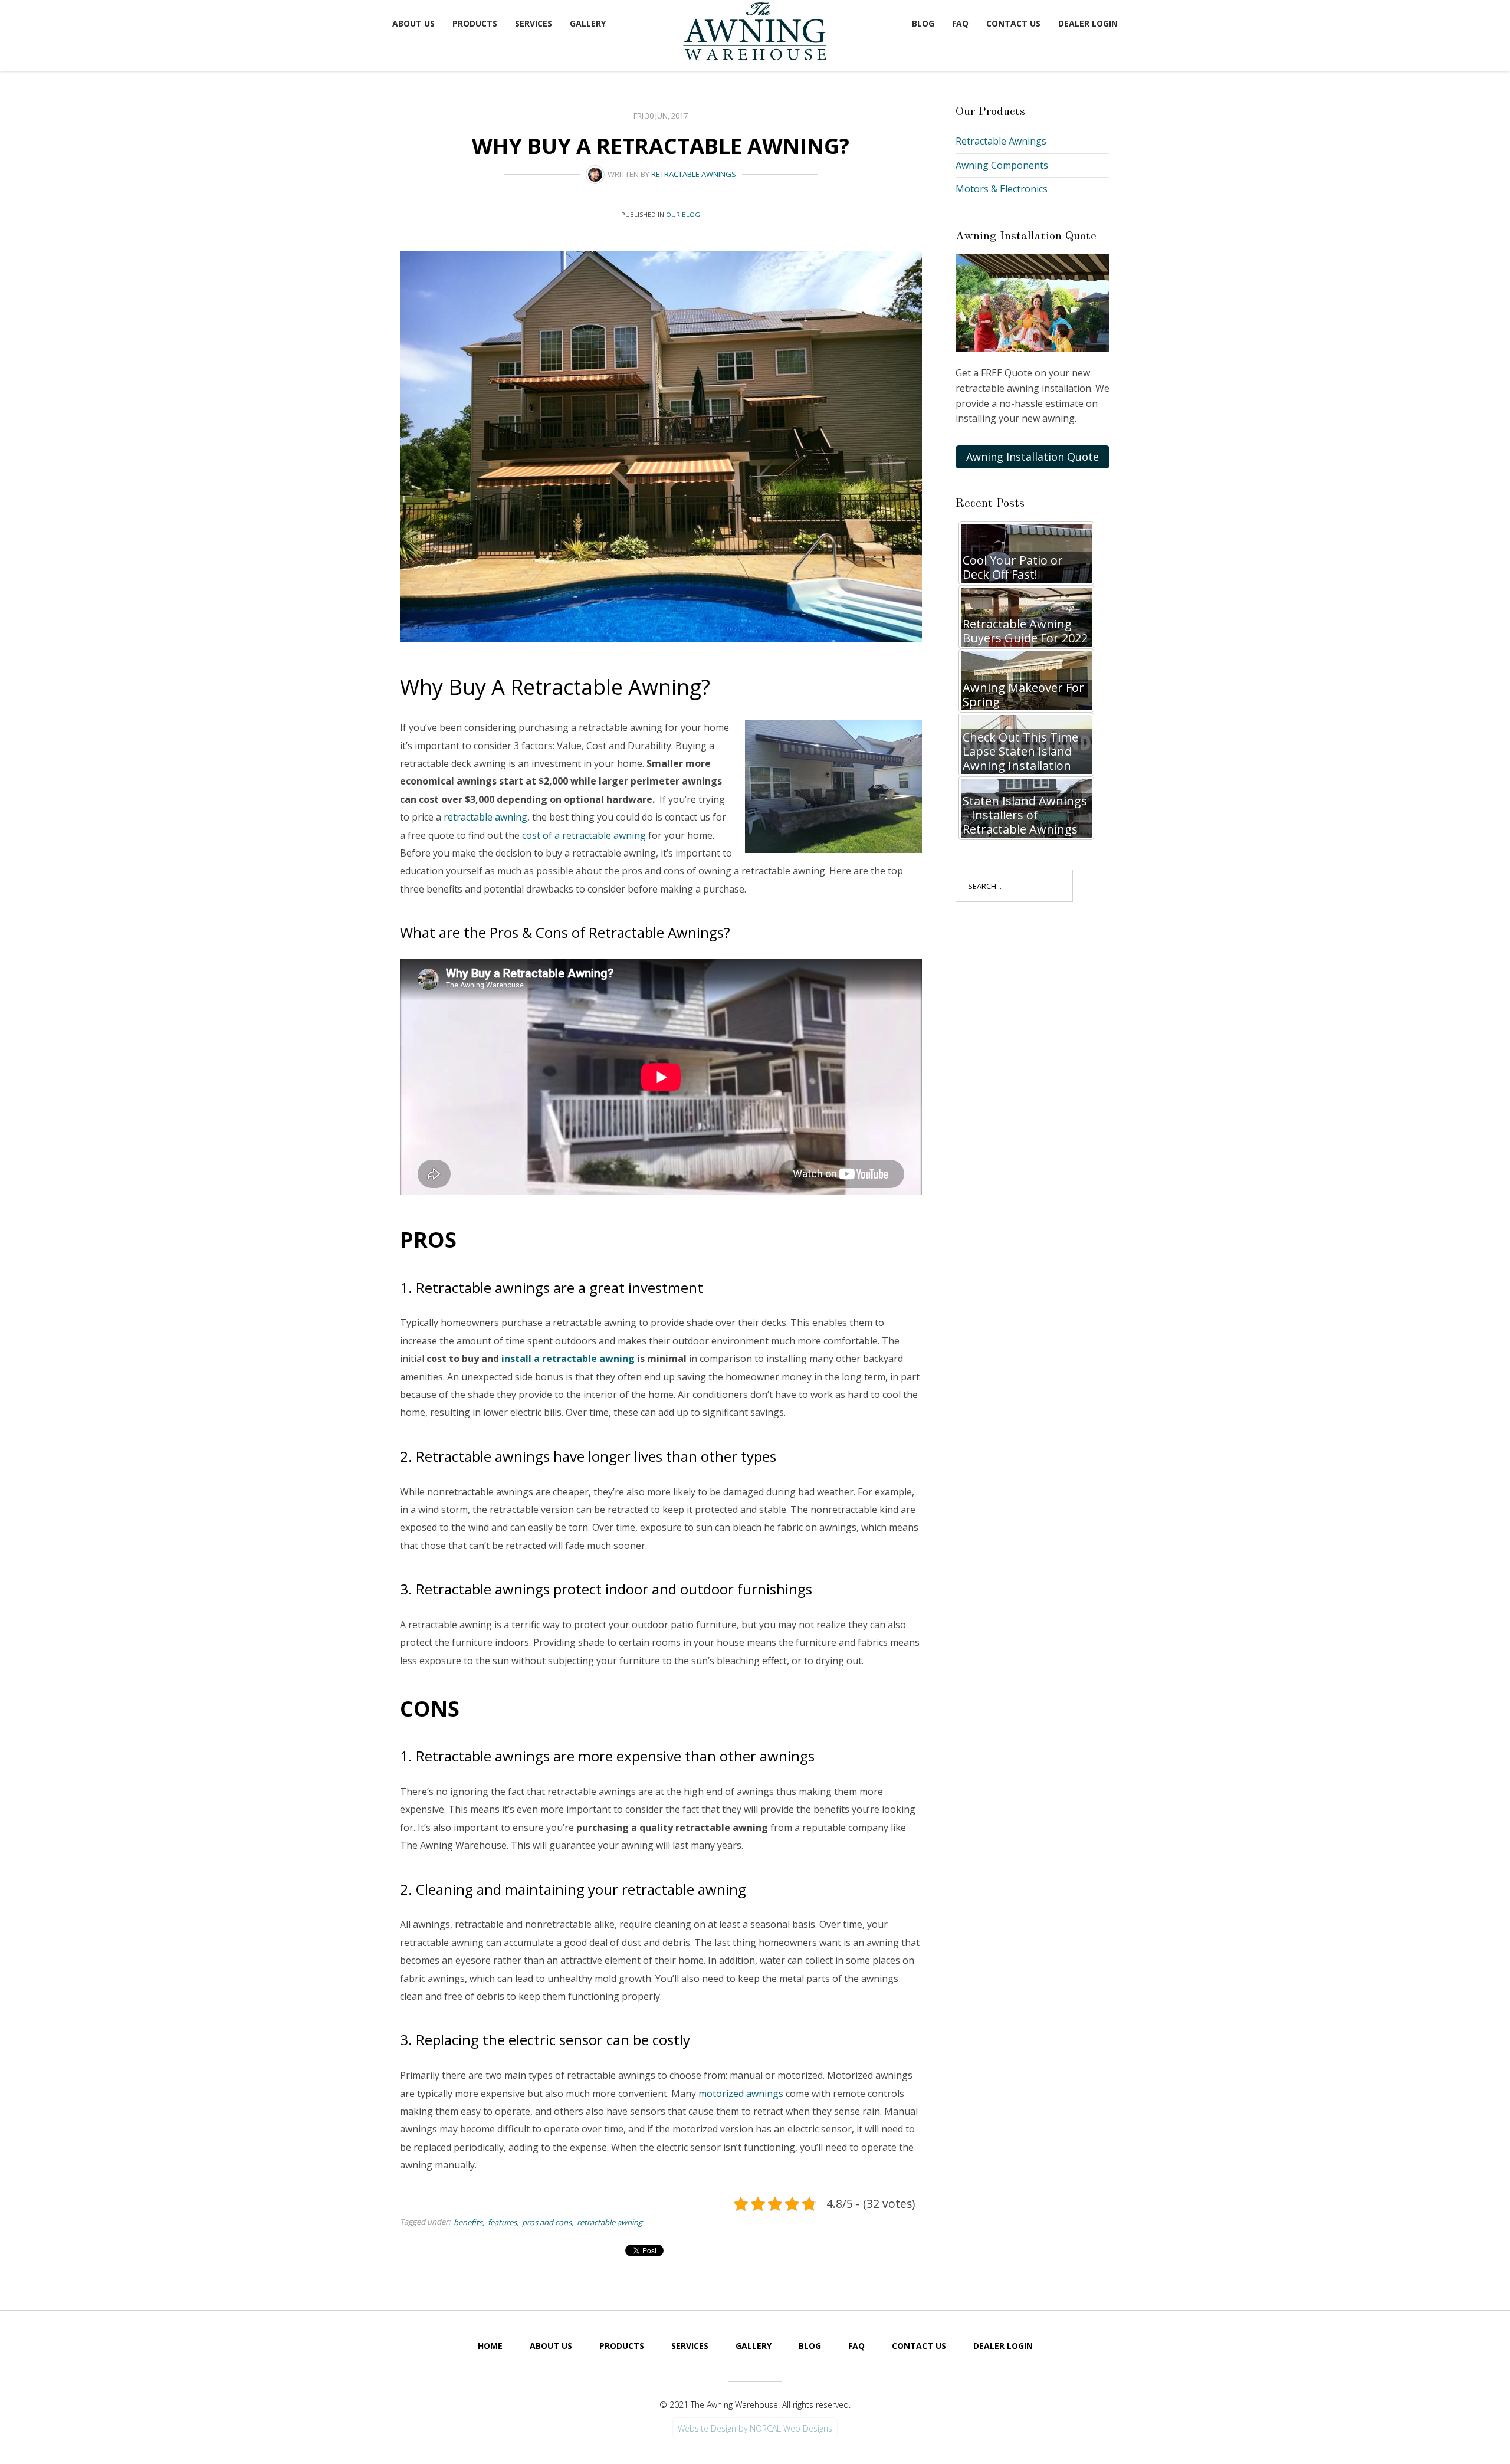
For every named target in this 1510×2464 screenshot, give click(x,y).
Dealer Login (1088, 23)
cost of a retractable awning (584, 835)
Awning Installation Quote (1033, 457)
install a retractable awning (568, 1359)
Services (534, 23)
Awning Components (1002, 165)
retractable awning (485, 817)
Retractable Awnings (694, 174)
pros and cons (547, 2222)
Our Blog (683, 214)
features (502, 2222)
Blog (923, 23)
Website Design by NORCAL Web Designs (755, 2428)
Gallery (588, 23)
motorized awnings (741, 2094)
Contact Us (1013, 23)
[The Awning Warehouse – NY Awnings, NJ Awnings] (758, 33)
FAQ (960, 23)
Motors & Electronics (1002, 189)
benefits (468, 2222)
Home (490, 2346)
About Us (413, 23)
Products (475, 23)
